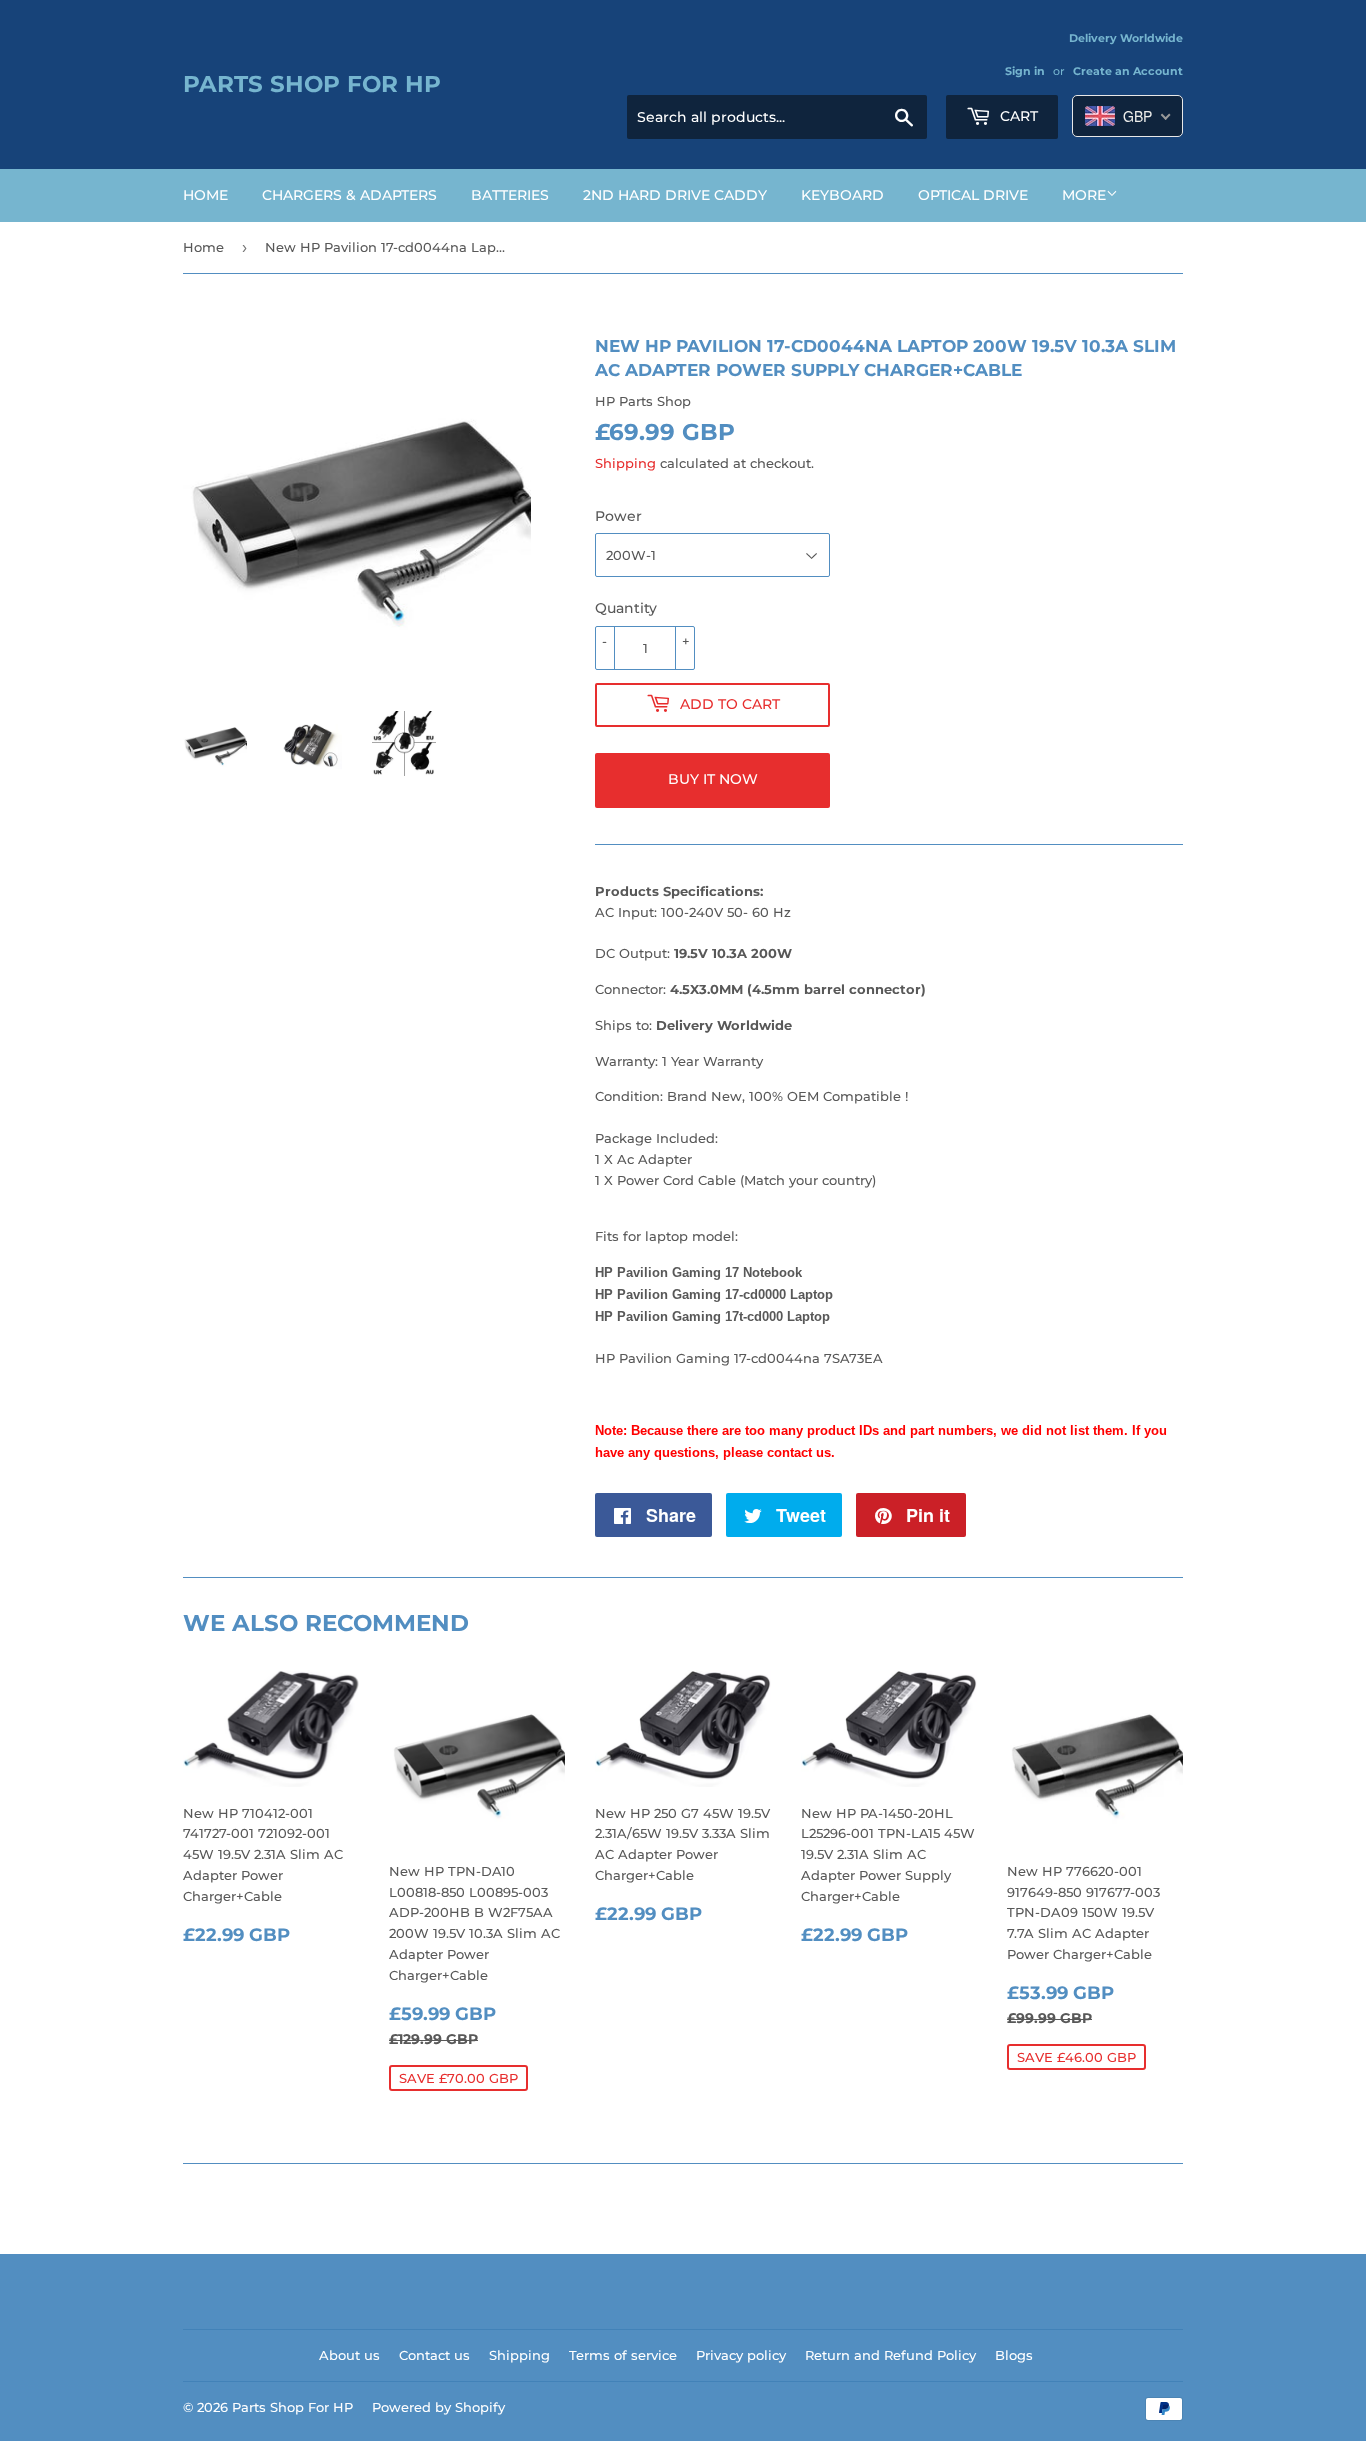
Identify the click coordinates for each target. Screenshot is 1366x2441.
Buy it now (713, 779)
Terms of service (623, 2355)
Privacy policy (741, 2355)
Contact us (434, 2355)
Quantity (626, 608)
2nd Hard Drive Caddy (675, 195)
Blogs (1014, 2355)
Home (205, 195)
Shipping (625, 463)
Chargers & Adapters (349, 195)
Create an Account (1128, 71)
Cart (1017, 116)
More (1084, 195)
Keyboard (842, 195)
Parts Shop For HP (312, 84)
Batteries (510, 195)
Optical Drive (973, 195)
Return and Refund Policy (890, 2355)
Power (618, 516)
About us (349, 2355)
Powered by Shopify (438, 2407)
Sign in (1025, 71)
